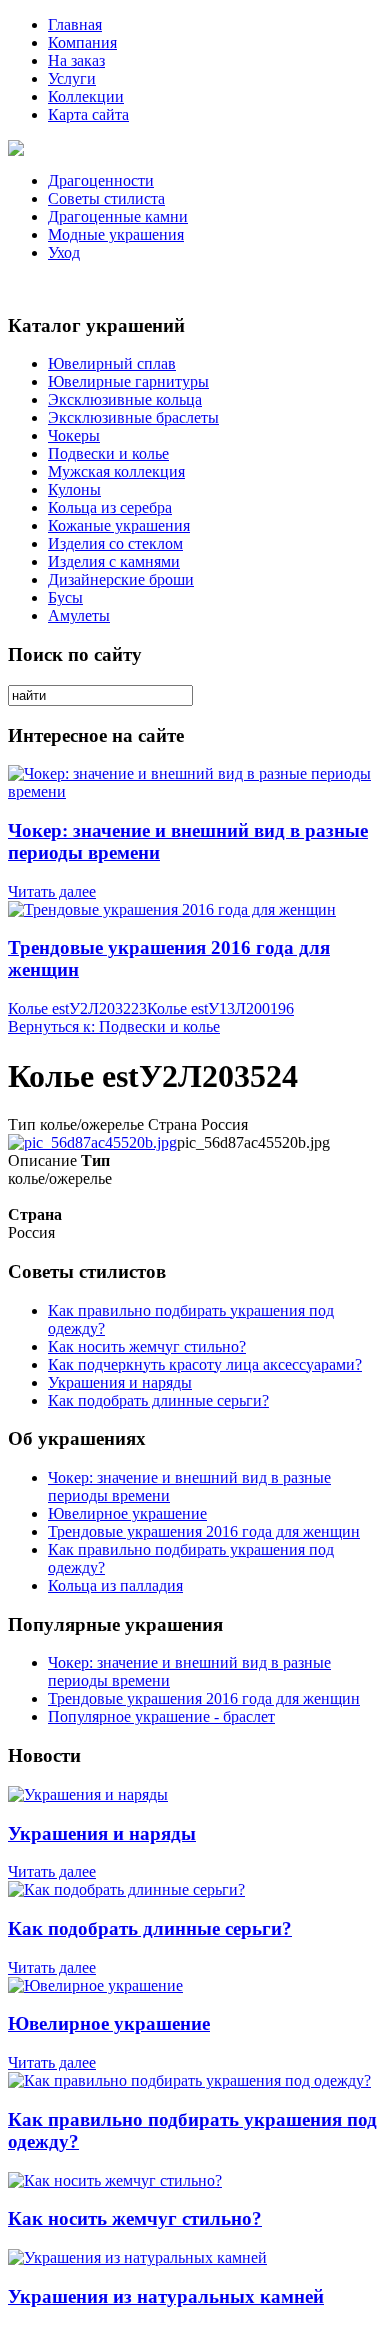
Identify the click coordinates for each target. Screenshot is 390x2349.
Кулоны (74, 489)
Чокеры (74, 435)
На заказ (76, 60)
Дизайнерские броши (121, 579)
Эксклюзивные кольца (125, 399)
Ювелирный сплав (112, 363)
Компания (82, 42)
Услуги (72, 78)
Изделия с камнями (114, 561)
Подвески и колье (108, 453)
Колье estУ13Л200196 (220, 1008)
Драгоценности (101, 180)
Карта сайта (88, 114)
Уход (64, 252)
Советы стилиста (106, 198)
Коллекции (86, 96)
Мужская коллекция (116, 471)
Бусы (65, 597)
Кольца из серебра (110, 507)
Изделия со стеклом (115, 543)
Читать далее (52, 891)
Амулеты (79, 615)
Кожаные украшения (119, 525)
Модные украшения (116, 234)
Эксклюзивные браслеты (133, 417)
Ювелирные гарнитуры (128, 381)
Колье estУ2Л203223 (77, 1008)
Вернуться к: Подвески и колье (114, 1026)
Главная (75, 24)
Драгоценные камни (118, 216)
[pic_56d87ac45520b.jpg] (92, 1142)
